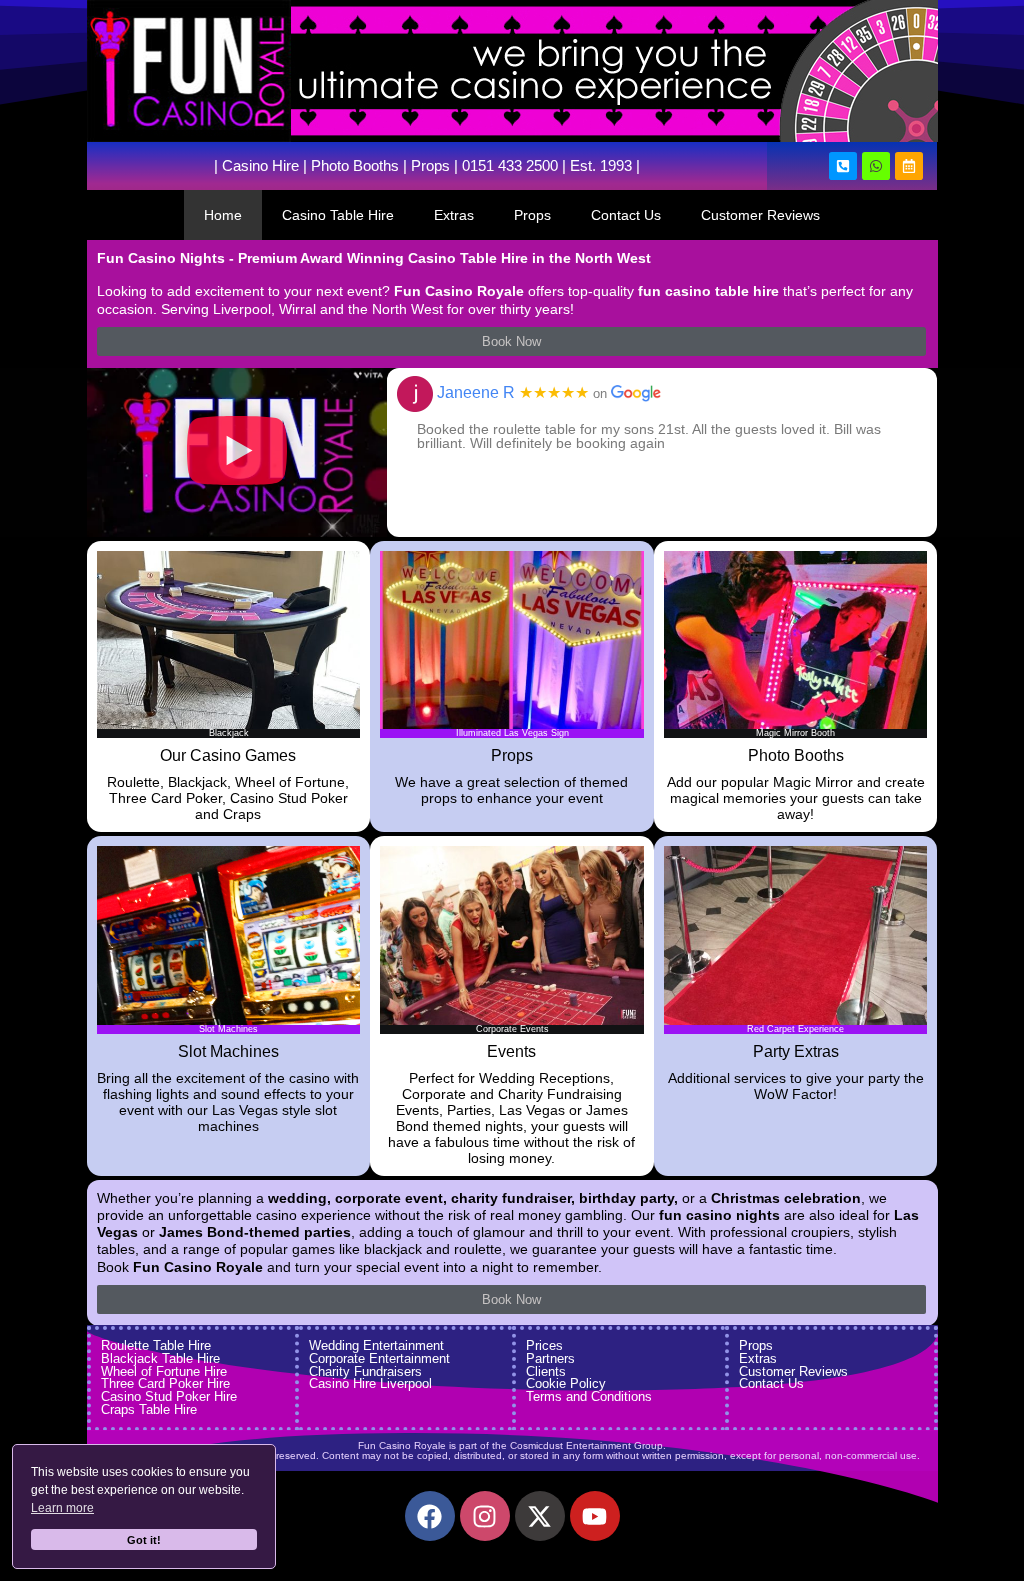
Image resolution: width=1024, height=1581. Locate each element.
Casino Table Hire (338, 215)
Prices (544, 1345)
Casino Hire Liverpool (370, 1383)
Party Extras (796, 1051)
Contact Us (626, 215)
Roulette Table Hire (156, 1345)
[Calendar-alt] (909, 166)
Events (511, 1051)
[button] (237, 452)
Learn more (62, 1508)
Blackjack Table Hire (160, 1358)
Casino (245, 165)
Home (223, 215)
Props (430, 165)
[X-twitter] (540, 1516)
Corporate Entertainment (379, 1358)
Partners (550, 1358)
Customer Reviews (760, 215)
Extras (454, 215)
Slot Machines (228, 1051)
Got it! (144, 1540)
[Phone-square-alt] (843, 166)
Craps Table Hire (149, 1409)
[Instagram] (485, 1516)
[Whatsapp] (876, 166)
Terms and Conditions (589, 1396)
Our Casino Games (228, 755)
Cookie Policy (566, 1383)
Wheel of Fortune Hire (164, 1371)
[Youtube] (595, 1516)
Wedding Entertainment (376, 1345)
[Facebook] (430, 1516)
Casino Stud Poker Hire (169, 1396)
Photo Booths (355, 165)
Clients (546, 1371)
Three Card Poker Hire (165, 1383)
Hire (283, 165)
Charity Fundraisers (365, 1371)
